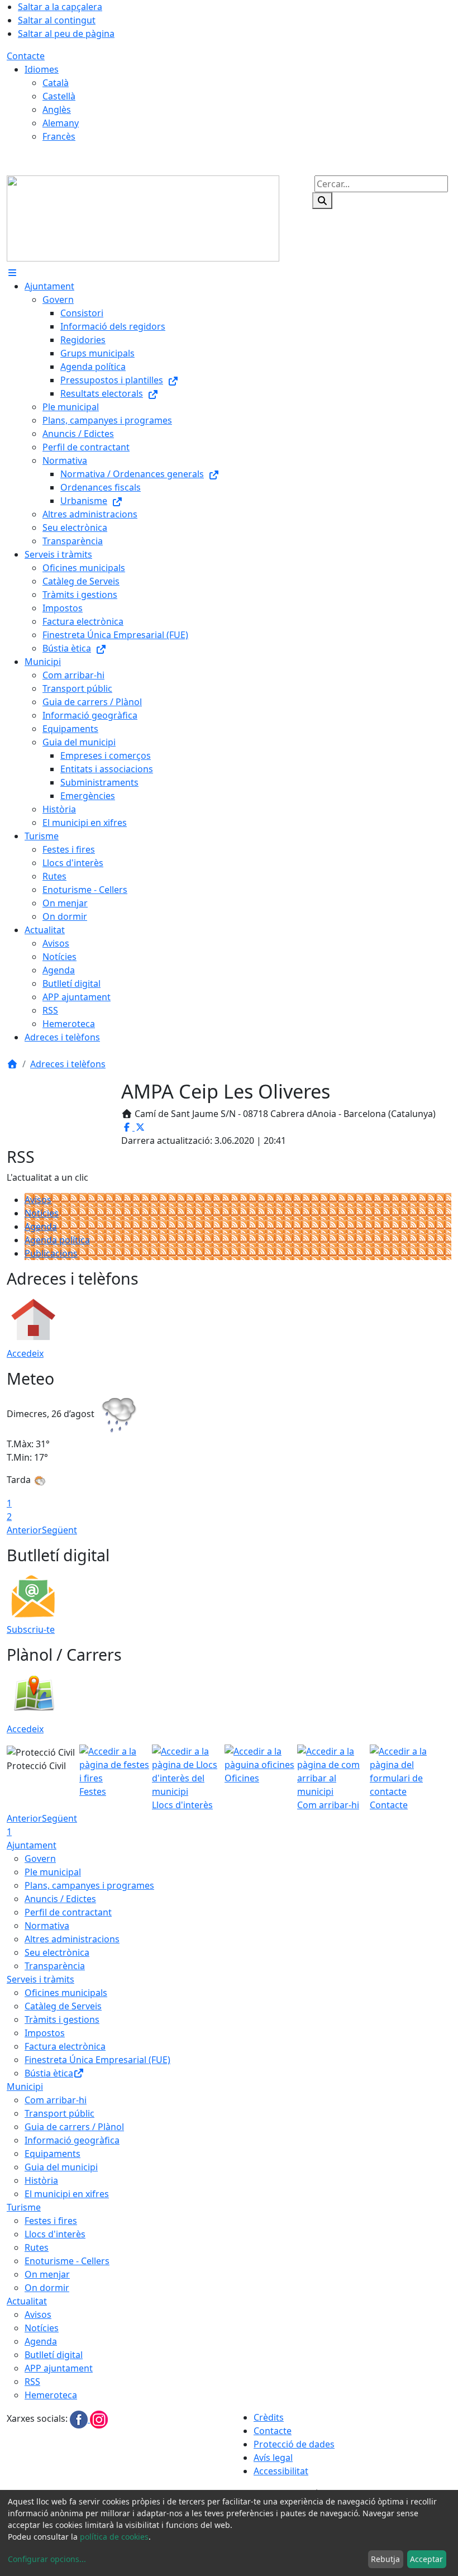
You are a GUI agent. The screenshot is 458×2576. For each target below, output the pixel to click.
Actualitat (27, 2301)
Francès (59, 136)
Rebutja (385, 2559)
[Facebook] (80, 2419)
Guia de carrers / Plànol (74, 2127)
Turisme (24, 2207)
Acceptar (426, 2559)
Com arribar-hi (56, 2100)
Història (41, 2180)
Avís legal (273, 2458)
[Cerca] (322, 201)
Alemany (61, 123)
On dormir (47, 2288)
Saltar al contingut (57, 20)
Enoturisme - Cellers (67, 2261)
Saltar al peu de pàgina (66, 34)
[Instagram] (99, 2419)
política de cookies (114, 2537)
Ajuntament (32, 1845)
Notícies (42, 1213)
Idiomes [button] (42, 69)
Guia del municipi (61, 2167)
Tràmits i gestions (62, 2019)
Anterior (24, 1530)
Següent (59, 1530)
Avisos (38, 1200)
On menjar (47, 2274)
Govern (40, 1859)
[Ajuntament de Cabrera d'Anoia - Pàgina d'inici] (143, 217)
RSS (32, 2382)
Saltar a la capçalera (60, 7)
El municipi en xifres (67, 2194)
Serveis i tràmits (40, 1979)
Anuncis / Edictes (60, 1899)
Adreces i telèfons (68, 1064)
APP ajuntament (59, 2368)
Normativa (47, 1926)
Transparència (55, 1966)
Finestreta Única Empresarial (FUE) (97, 2060)
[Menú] (12, 273)
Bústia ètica (49, 2073)
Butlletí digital (54, 2355)
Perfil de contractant (68, 1912)
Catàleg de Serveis (63, 2006)
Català (56, 83)
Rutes (37, 2247)
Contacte (26, 56)
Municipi (25, 2087)
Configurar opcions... (47, 2559)
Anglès (57, 110)
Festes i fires (51, 2221)
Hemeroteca (51, 2395)
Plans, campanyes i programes (89, 1885)
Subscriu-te (31, 1629)
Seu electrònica (57, 1952)
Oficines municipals (66, 1993)
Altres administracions (72, 1939)
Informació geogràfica (72, 2140)
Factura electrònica (65, 2046)
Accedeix (25, 1353)
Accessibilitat (281, 2471)
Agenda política (57, 1240)
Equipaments (53, 2154)
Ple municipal (53, 1872)
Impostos (45, 2033)
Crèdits (269, 2417)
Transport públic (59, 2113)
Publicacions (51, 1253)
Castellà (59, 96)
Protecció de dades (294, 2444)
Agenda (41, 1227)
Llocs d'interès (55, 2234)
